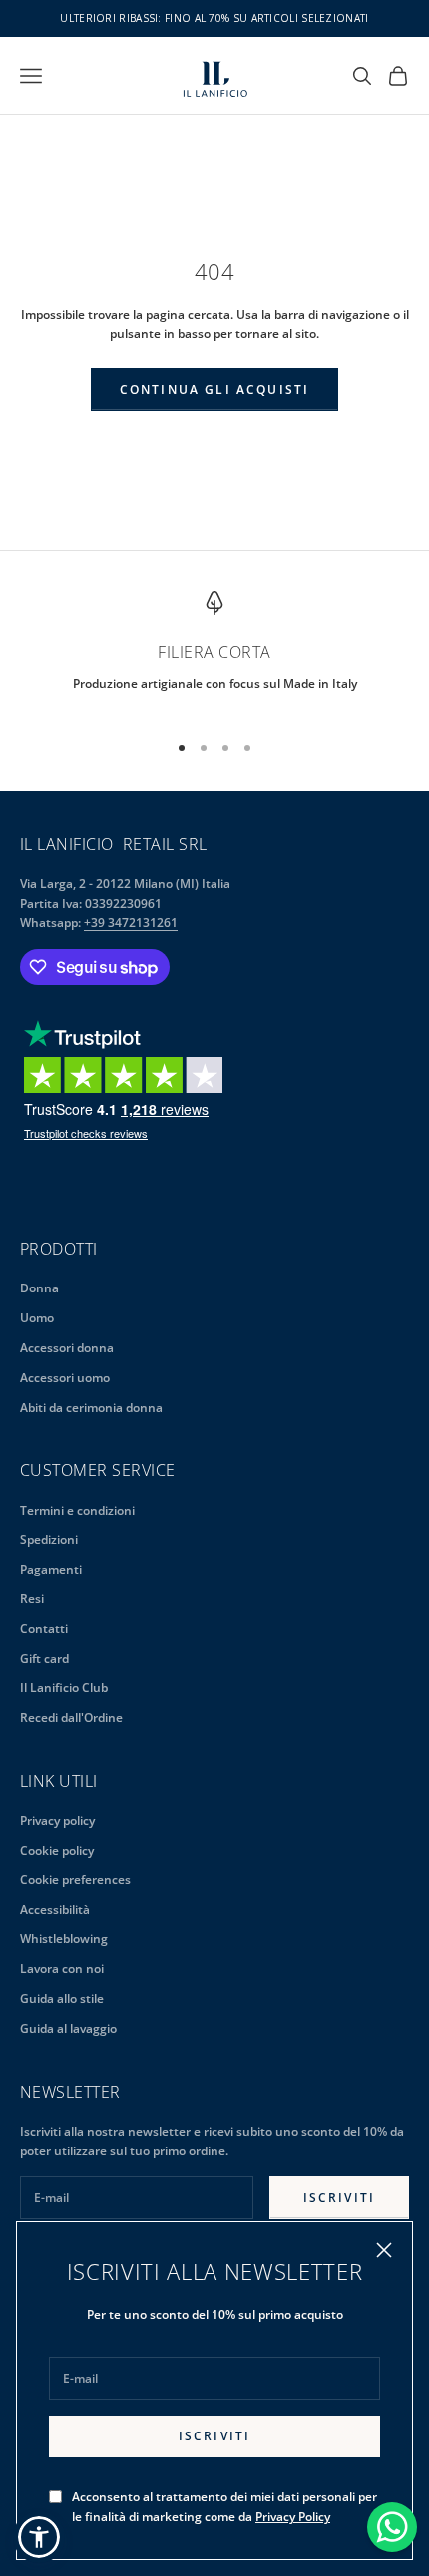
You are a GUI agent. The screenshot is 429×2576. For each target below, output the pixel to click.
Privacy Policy (293, 2517)
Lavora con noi (62, 1969)
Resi (32, 1599)
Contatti (44, 1629)
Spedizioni (49, 1539)
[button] (39, 2537)
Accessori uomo (65, 1378)
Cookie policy (57, 1850)
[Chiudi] (384, 2250)
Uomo (37, 1318)
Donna (39, 1288)
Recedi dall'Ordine (71, 1717)
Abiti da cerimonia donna (91, 1408)
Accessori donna (67, 1348)
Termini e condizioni (77, 1510)
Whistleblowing (64, 1939)
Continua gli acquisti (214, 389)
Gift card (44, 1659)
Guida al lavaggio (68, 2028)
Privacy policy (57, 1820)
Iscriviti (214, 2436)
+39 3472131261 (131, 922)
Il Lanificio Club (64, 1688)
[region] (214, 652)
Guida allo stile (62, 1999)
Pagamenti (51, 1569)
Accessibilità (55, 1910)
